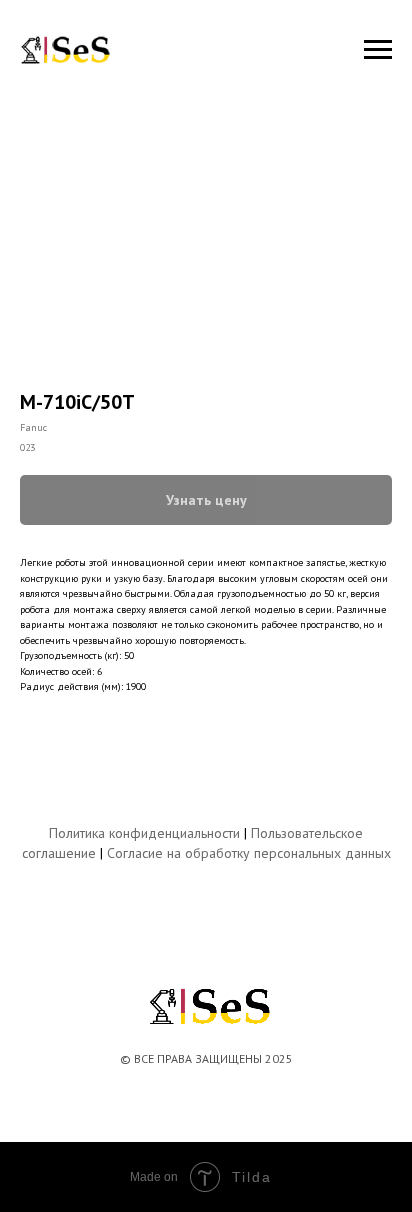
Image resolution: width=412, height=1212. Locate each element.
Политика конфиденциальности (144, 833)
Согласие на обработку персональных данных (249, 853)
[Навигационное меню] (378, 50)
